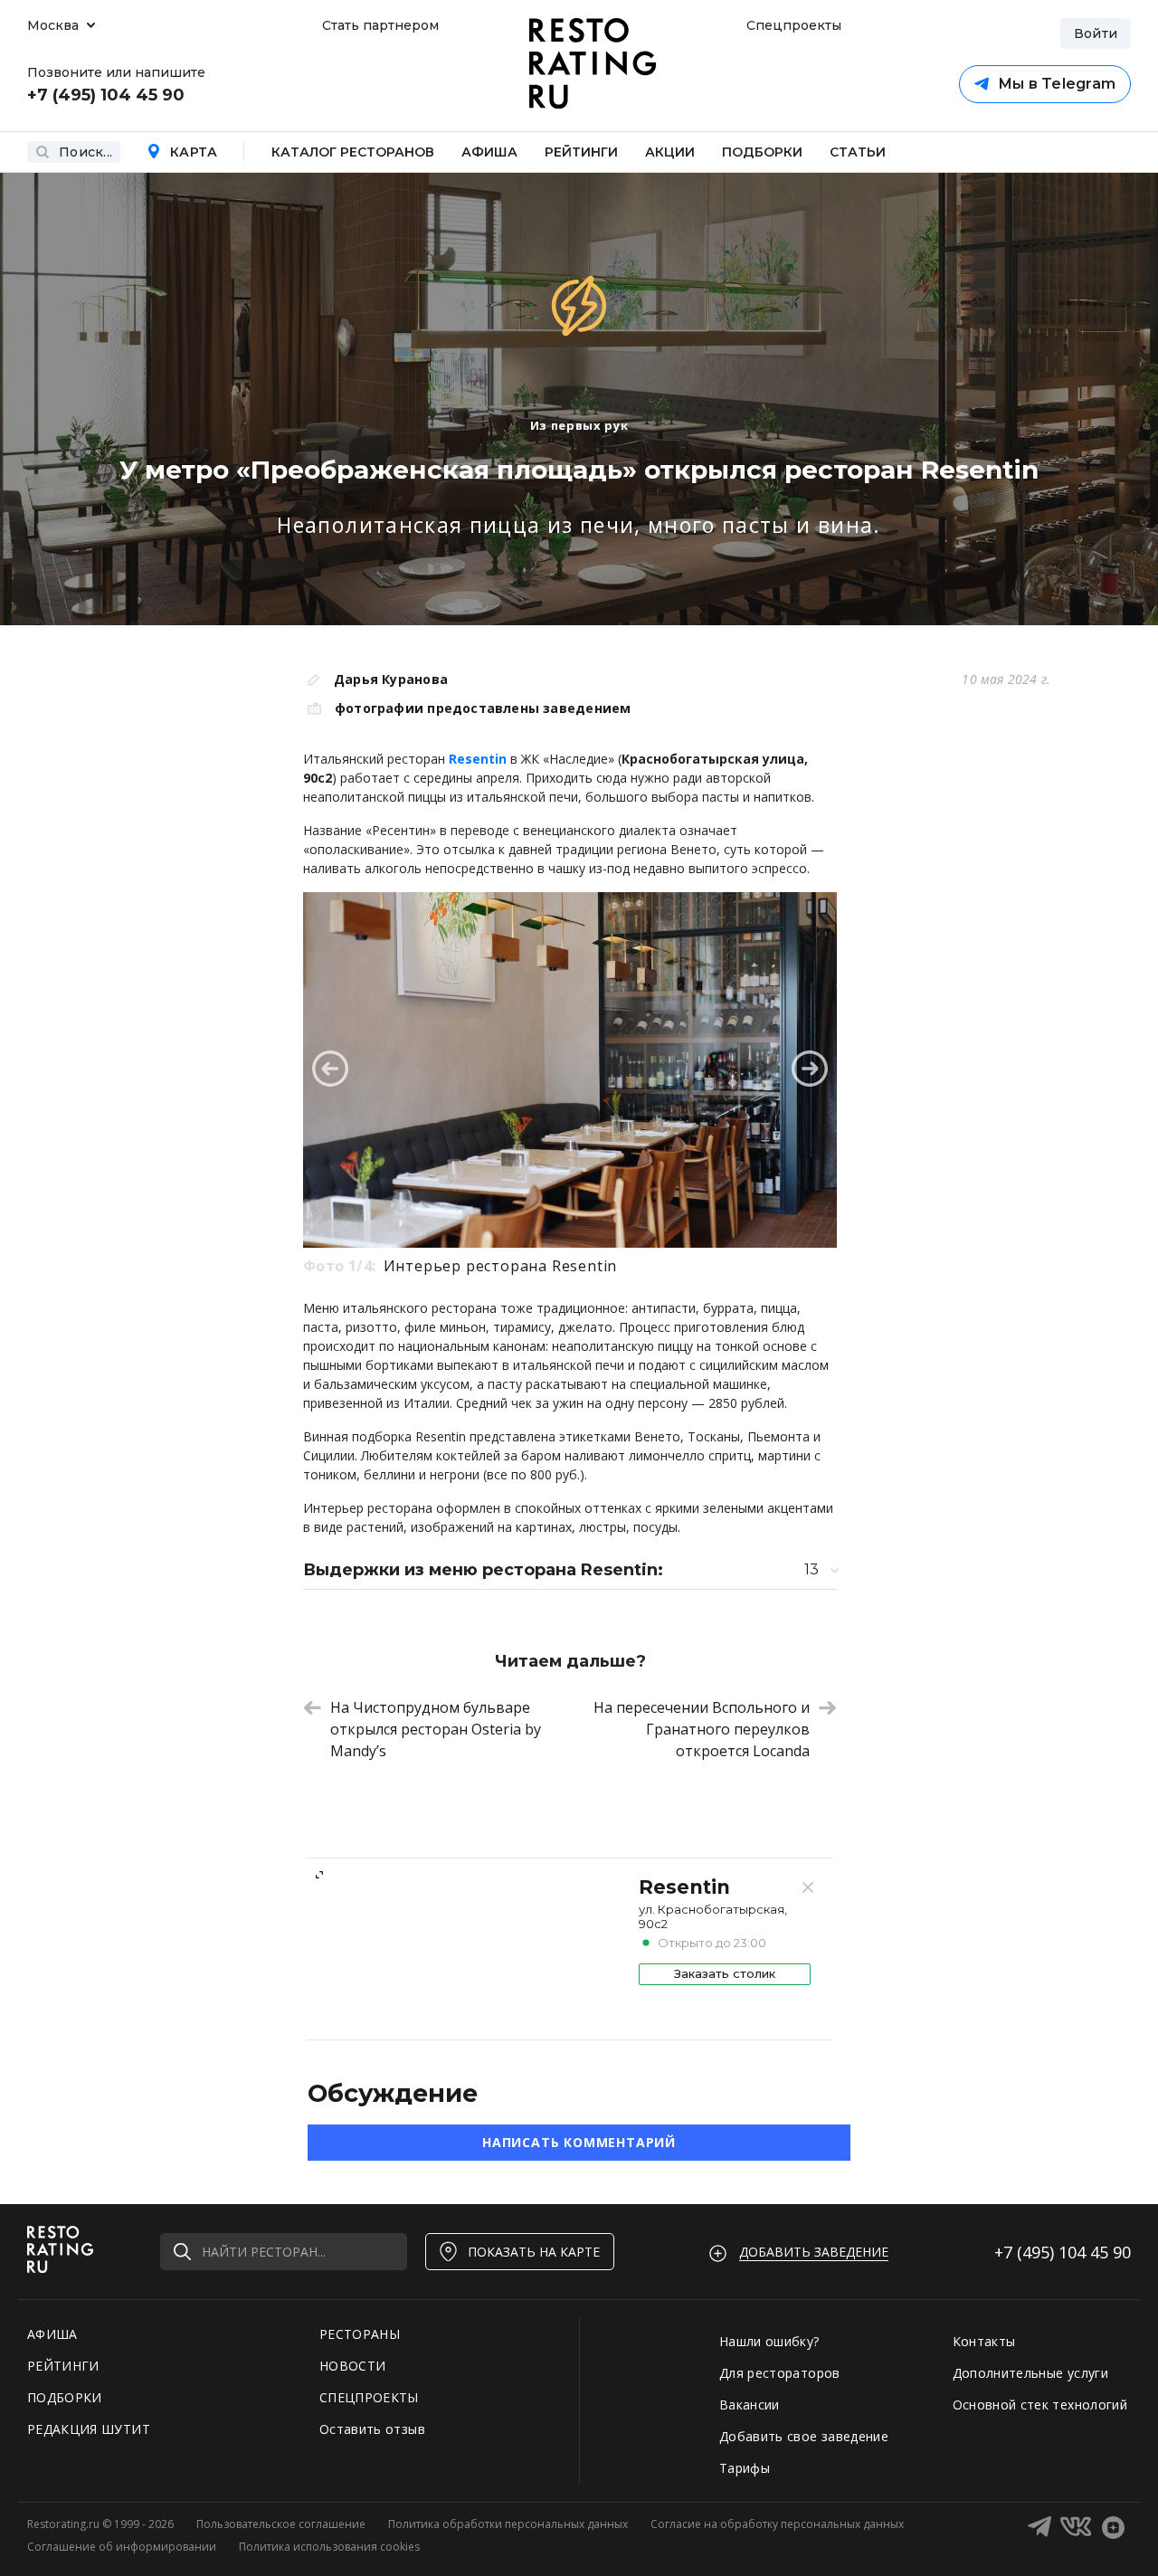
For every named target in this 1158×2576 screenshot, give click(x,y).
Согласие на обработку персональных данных (777, 2524)
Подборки (762, 152)
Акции (670, 152)
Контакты (984, 2341)
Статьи (858, 152)
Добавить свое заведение (804, 2436)
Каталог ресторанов (353, 152)
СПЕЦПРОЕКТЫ (369, 2397)
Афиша (489, 152)
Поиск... (85, 152)
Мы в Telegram (1057, 84)
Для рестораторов (780, 2373)
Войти (1096, 33)
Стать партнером (380, 25)
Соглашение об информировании (122, 2547)
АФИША (52, 2334)
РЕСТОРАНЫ (360, 2334)
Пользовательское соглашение (281, 2524)
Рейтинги (581, 152)
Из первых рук (579, 425)
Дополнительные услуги (1030, 2373)
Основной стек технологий (1040, 2405)
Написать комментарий (579, 2142)
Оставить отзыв (372, 2429)
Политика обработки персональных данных (508, 2524)
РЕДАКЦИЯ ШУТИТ (89, 2429)
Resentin (478, 759)
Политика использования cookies (329, 2547)
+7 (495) (1063, 2252)
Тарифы (745, 2468)
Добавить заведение (814, 2252)
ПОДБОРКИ (65, 2397)
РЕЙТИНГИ (63, 2366)
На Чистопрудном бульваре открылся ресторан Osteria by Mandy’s (436, 1729)
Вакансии (750, 2405)
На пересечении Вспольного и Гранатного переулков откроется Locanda (702, 1729)
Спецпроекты (792, 25)
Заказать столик (725, 1973)
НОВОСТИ (352, 2366)
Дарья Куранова (391, 679)
